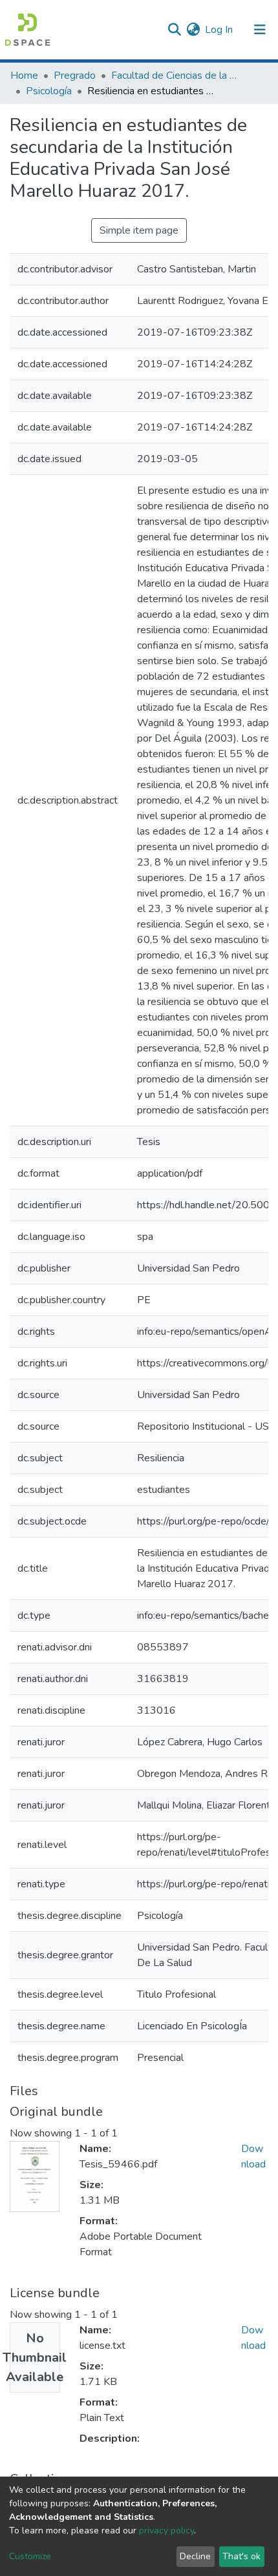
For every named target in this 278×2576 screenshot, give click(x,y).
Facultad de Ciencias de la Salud (176, 76)
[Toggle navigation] (260, 30)
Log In (219, 30)
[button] (193, 30)
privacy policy (166, 2530)
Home (24, 76)
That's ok (241, 2556)
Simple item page (139, 230)
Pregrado (75, 76)
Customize (30, 2556)
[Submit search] (174, 30)
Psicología (49, 91)
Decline (195, 2556)
